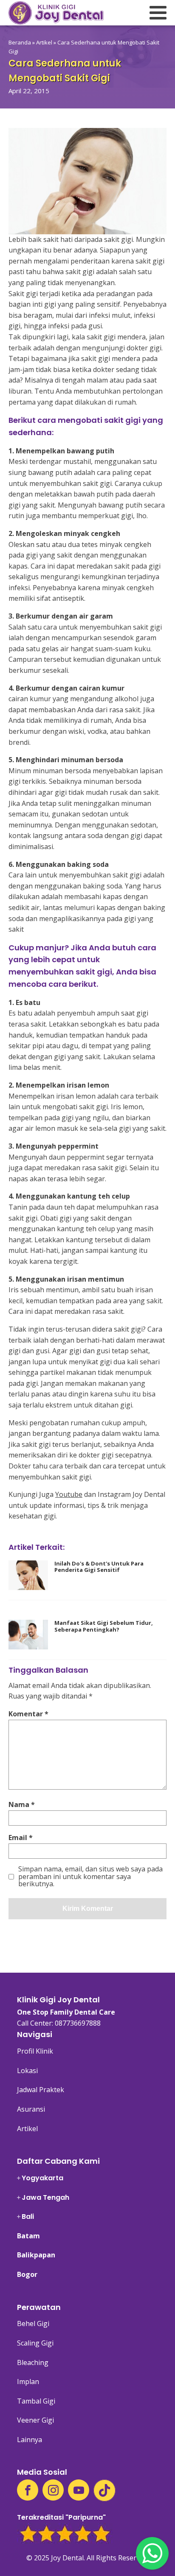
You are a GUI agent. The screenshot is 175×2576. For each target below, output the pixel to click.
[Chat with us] (152, 2553)
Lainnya (30, 2440)
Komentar (28, 1714)
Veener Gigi (35, 2420)
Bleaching (33, 2362)
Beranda (20, 42)
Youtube (69, 1494)
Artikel (44, 42)
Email (21, 1838)
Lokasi (27, 2071)
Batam (28, 2236)
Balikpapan (36, 2255)
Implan (28, 2382)
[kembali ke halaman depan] (56, 13)
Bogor (27, 2274)
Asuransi (31, 2109)
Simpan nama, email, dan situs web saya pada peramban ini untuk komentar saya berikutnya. (90, 1877)
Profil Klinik (35, 2051)
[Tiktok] (104, 2490)
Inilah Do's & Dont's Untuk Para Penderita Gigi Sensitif (99, 1567)
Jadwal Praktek (41, 2090)
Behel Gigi (33, 2323)
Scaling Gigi (35, 2343)
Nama (22, 1804)
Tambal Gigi (36, 2401)
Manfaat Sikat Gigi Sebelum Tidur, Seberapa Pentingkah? (104, 1626)
